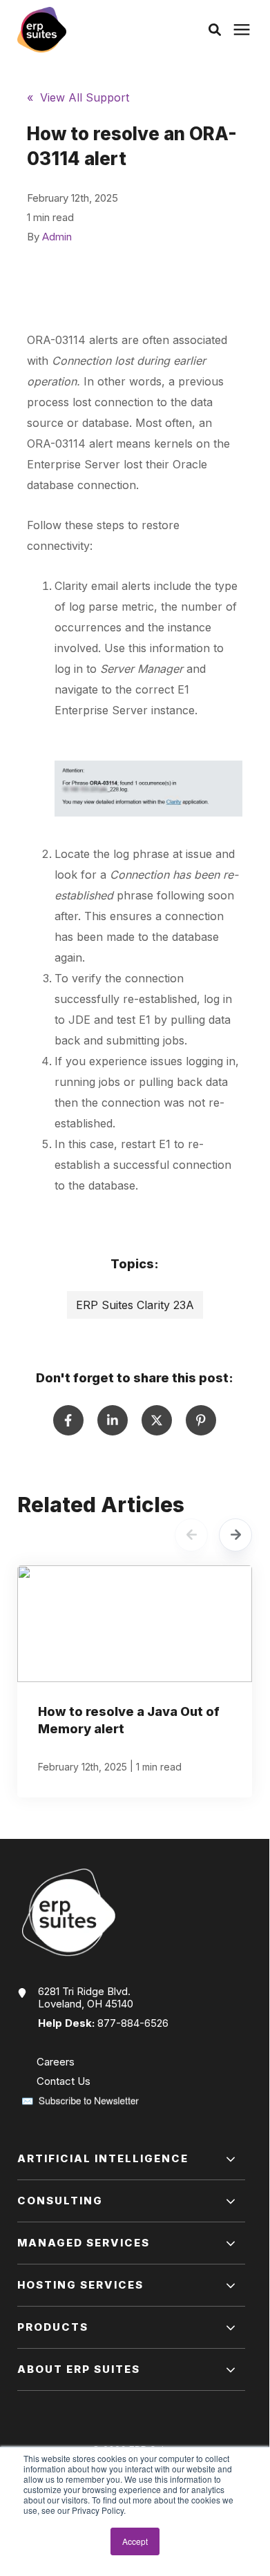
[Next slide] (235, 1535)
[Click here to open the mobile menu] (242, 30)
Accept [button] (135, 2541)
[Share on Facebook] (68, 1420)
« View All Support (78, 97)
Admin (57, 237)
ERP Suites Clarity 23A (135, 1305)
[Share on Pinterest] (201, 1420)
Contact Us (64, 2081)
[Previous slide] (191, 1535)
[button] (215, 30)
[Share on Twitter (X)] (157, 1420)
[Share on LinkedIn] (113, 1420)
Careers (56, 2062)
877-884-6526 (133, 2023)
